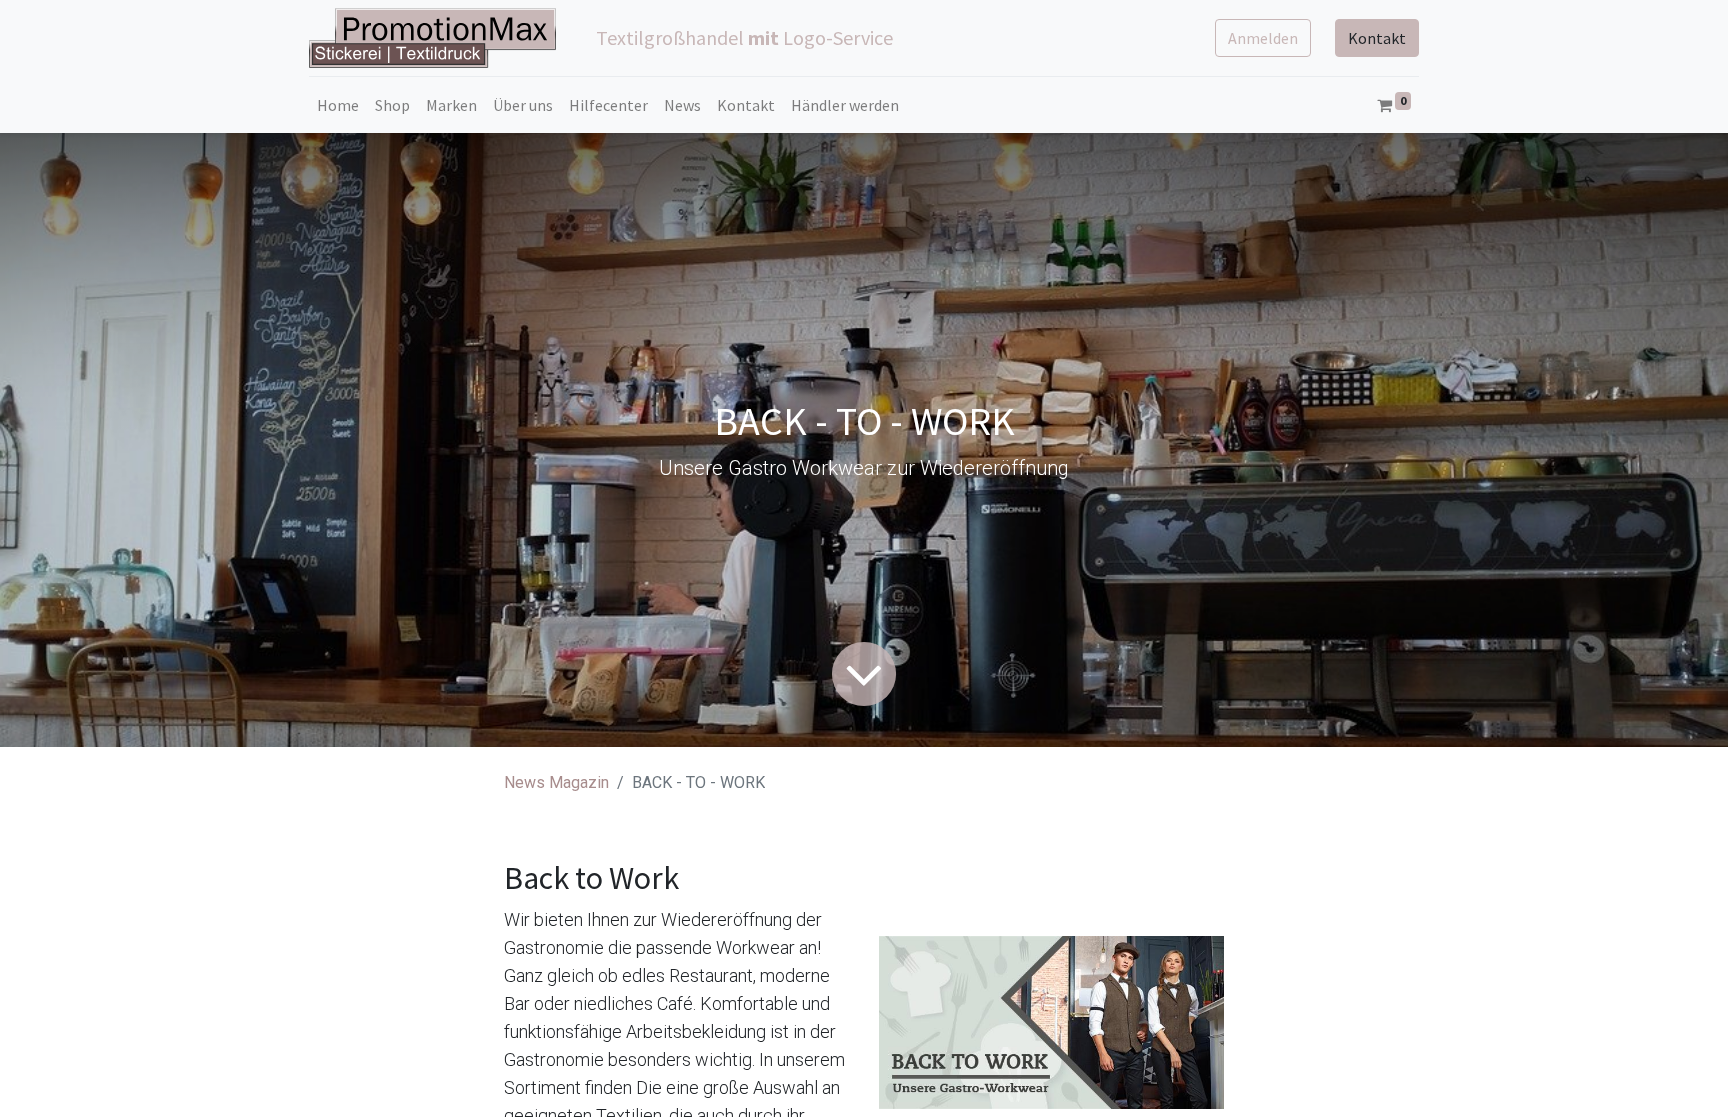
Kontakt (1377, 38)
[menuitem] (338, 105)
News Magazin (556, 782)
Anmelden (1263, 38)
